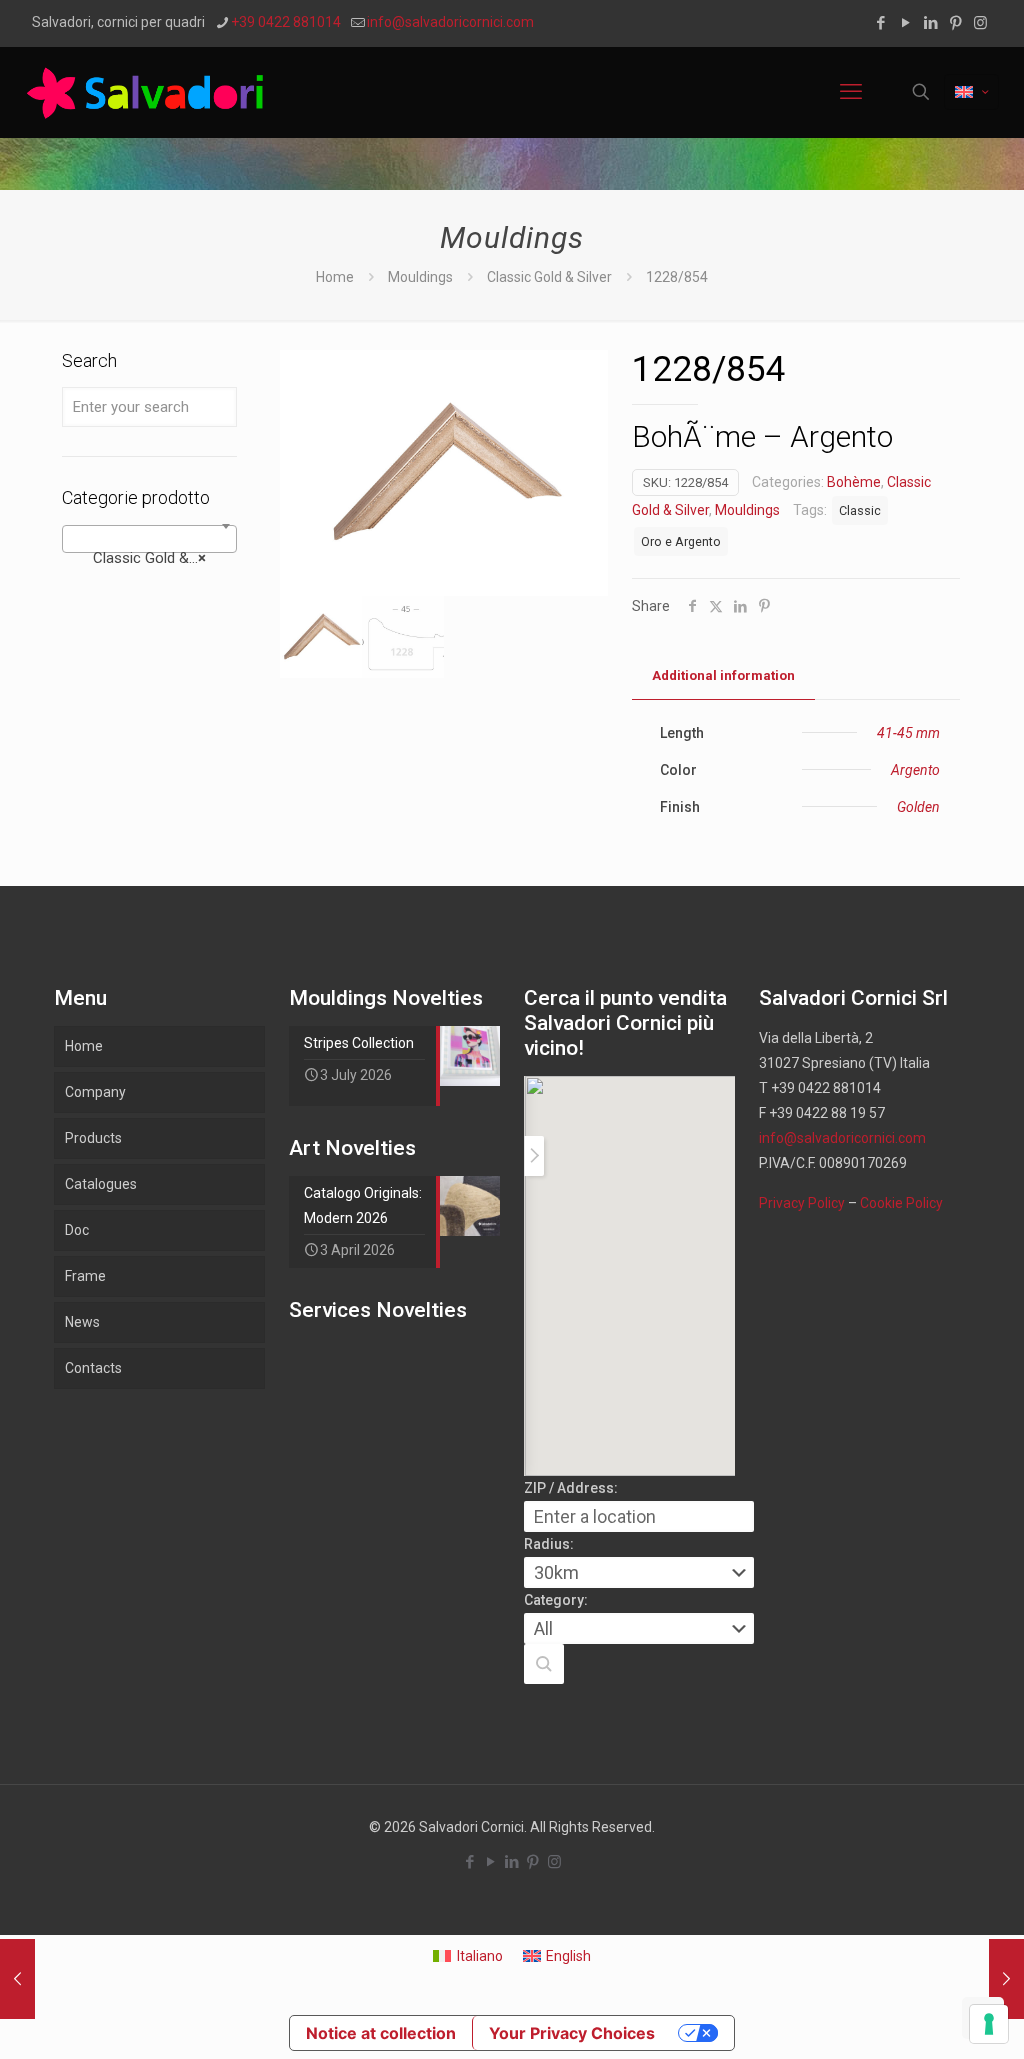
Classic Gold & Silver (549, 277)
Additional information (723, 675)
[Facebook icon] (880, 23)
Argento (915, 770)
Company (95, 1092)
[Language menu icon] (971, 92)
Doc (77, 1230)
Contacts (93, 1368)
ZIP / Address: (571, 1488)
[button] (544, 1664)
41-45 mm (908, 733)
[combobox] (149, 539)
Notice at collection (381, 2033)
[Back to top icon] (928, 2018)
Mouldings (420, 277)
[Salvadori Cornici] (149, 92)
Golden (918, 807)
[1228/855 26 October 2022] (1006, 1979)
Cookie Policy (901, 1203)
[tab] (723, 676)
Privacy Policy (802, 1203)
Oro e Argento (681, 541)
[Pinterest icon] (955, 23)
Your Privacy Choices (572, 2033)
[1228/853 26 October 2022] (17, 1979)
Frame (85, 1276)
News (82, 1322)
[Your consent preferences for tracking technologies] (989, 2024)
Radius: (549, 1544)
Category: (556, 1600)
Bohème (854, 482)
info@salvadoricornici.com (450, 22)
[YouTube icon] (905, 23)
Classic (860, 510)
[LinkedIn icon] (930, 23)
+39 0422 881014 (286, 22)
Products (93, 1138)
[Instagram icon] (980, 23)
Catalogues (101, 1184)
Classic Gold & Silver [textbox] (153, 558)
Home (335, 277)
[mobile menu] (851, 92)
